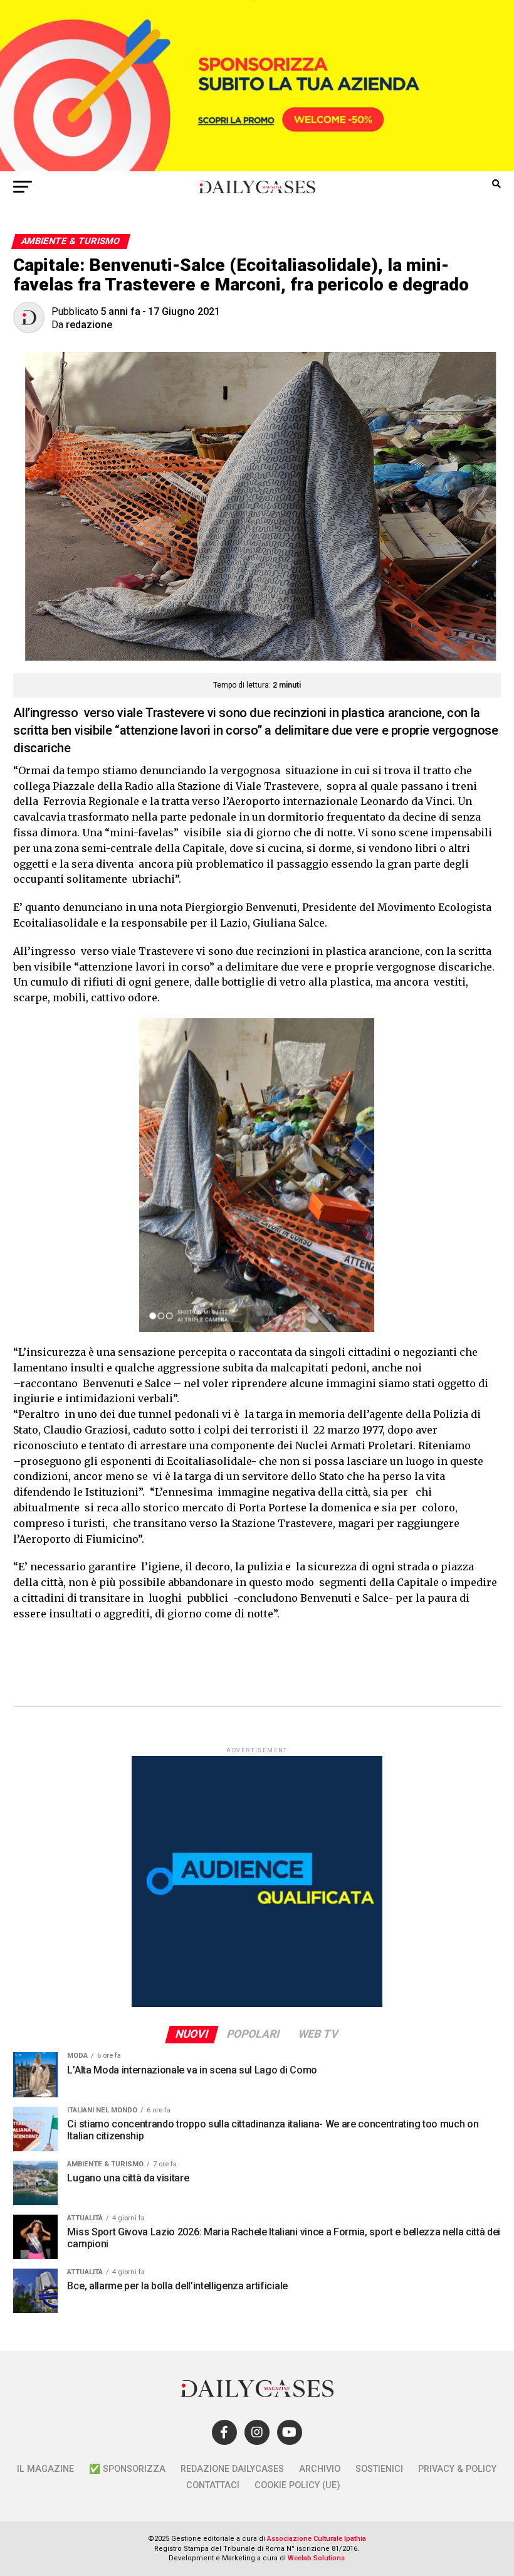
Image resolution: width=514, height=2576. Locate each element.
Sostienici (379, 2469)
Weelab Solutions (316, 2558)
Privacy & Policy (457, 2469)
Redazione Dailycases (232, 2469)
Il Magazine (45, 2469)
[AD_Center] (257, 168)
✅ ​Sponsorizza (127, 2469)
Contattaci (213, 2485)
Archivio (320, 2469)
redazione (89, 325)
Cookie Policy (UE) (297, 2485)
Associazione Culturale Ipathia (317, 2539)
